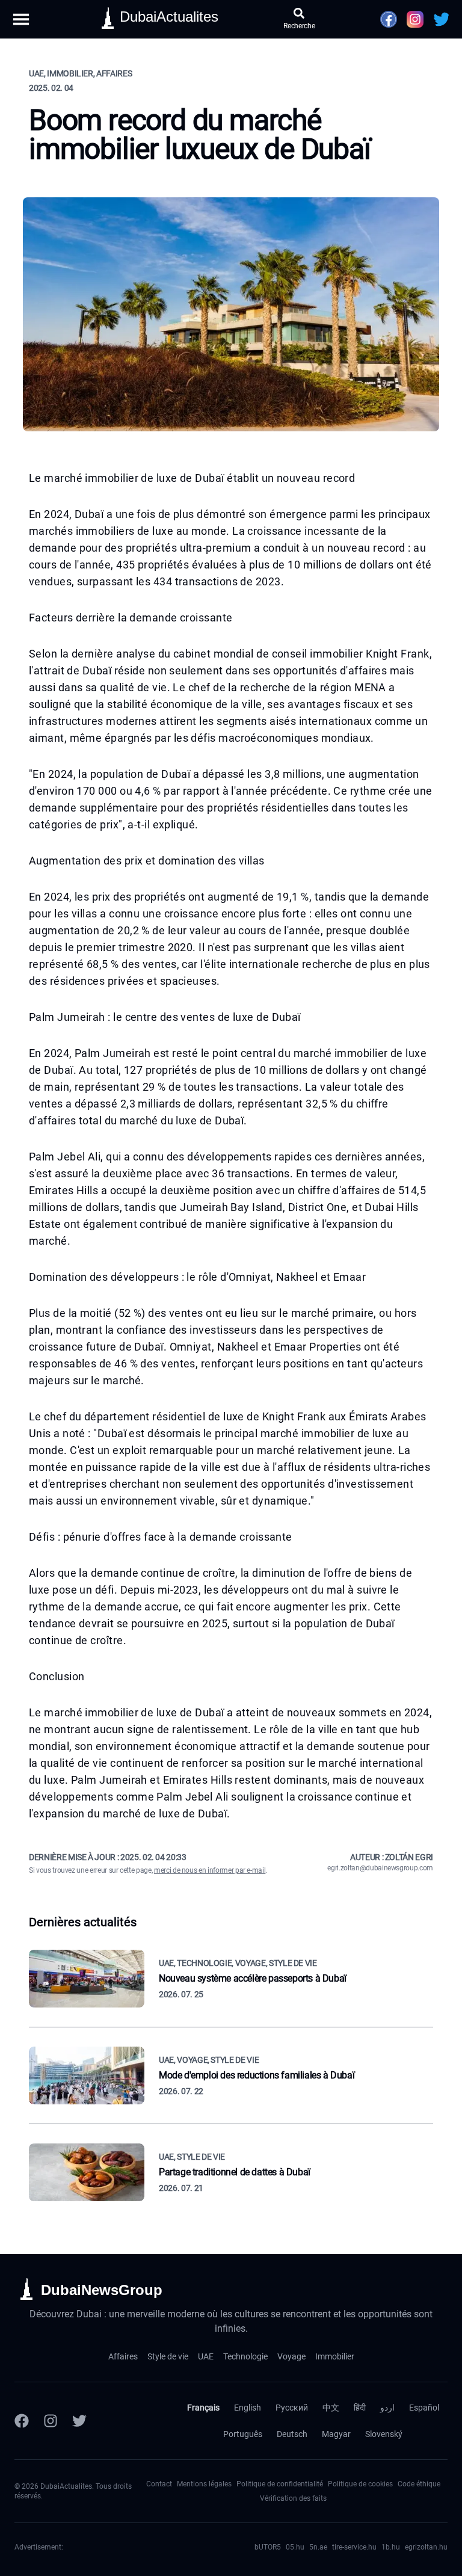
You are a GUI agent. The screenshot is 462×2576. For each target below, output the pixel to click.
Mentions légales (204, 2484)
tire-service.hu (354, 2547)
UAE (206, 2356)
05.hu (295, 2547)
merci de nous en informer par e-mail (210, 1870)
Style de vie (168, 2356)
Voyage (291, 2356)
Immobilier (335, 2356)
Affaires (123, 2356)
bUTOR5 (268, 2547)
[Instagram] (51, 2421)
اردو (387, 2408)
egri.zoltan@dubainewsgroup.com (380, 1868)
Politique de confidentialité (280, 2484)
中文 (331, 2408)
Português (243, 2434)
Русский (292, 2408)
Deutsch (292, 2434)
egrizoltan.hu (426, 2547)
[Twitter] (79, 2421)
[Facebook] (22, 2421)
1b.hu (391, 2547)
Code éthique (419, 2484)
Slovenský (384, 2434)
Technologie (245, 2356)
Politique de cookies (360, 2484)
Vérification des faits (293, 2498)
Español (424, 2408)
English (248, 2408)
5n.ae (318, 2547)
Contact (159, 2484)
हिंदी (360, 2408)
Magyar (336, 2434)
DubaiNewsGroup (102, 2290)
